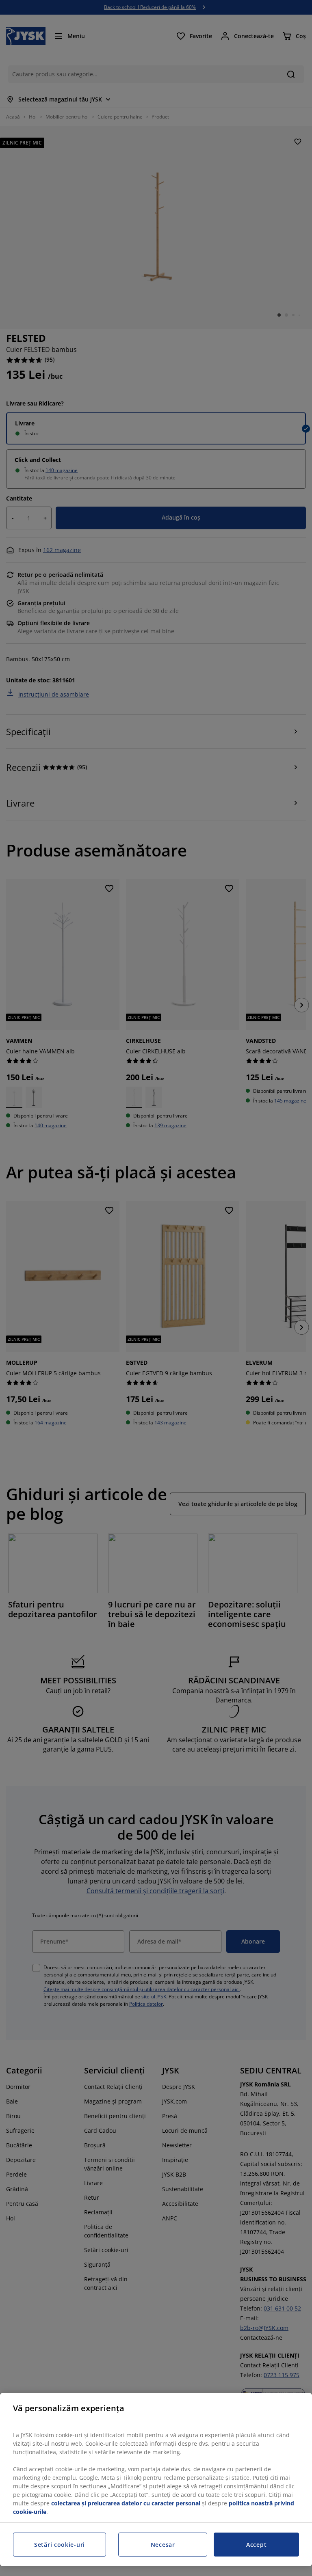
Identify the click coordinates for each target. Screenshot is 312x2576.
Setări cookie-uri (60, 2545)
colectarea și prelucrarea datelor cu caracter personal (126, 2503)
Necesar (163, 2545)
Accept (256, 2545)
